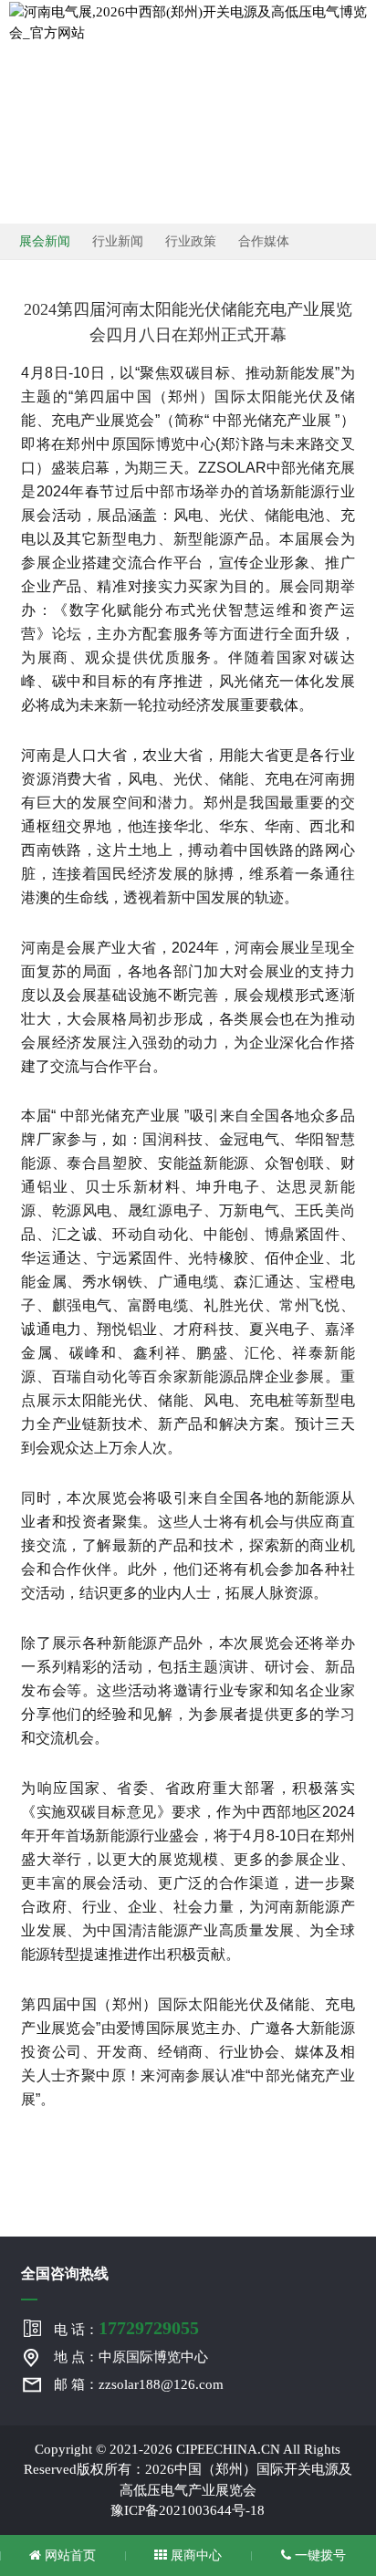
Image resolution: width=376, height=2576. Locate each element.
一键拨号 (319, 2555)
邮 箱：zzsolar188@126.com (139, 2384)
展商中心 (194, 2555)
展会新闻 (45, 241)
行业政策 (191, 241)
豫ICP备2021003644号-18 (188, 2510)
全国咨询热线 (65, 2274)
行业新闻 (118, 241)
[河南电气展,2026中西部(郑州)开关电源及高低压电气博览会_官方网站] (188, 21)
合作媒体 (264, 241)
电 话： (126, 2328)
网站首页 (68, 2555)
